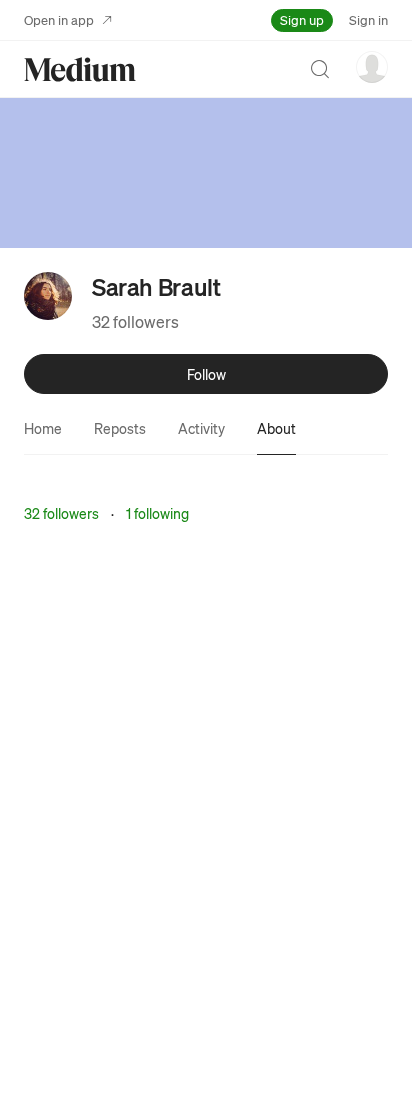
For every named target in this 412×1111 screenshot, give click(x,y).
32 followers (135, 321)
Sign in (368, 19)
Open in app (59, 19)
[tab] (43, 428)
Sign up (302, 19)
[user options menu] (372, 67)
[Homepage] (80, 69)
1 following (157, 513)
